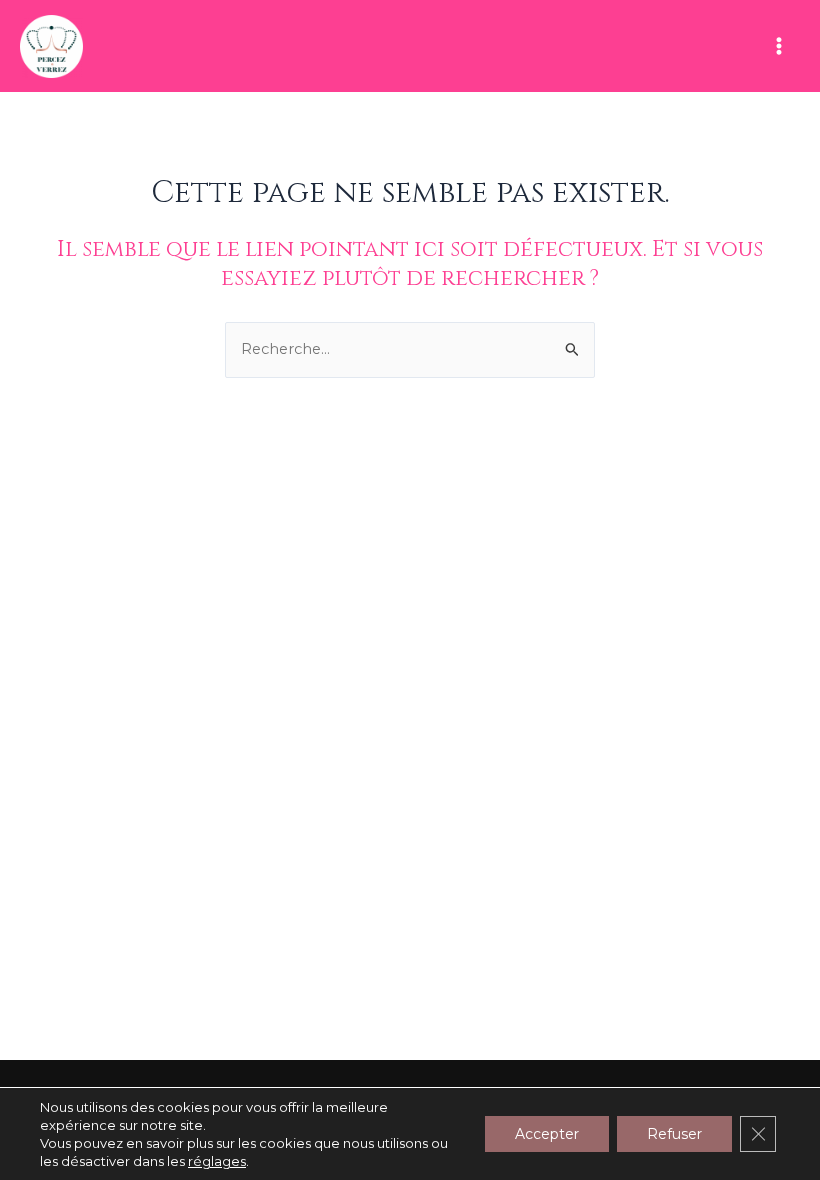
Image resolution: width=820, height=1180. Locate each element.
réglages (217, 1161)
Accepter (547, 1134)
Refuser (674, 1134)
